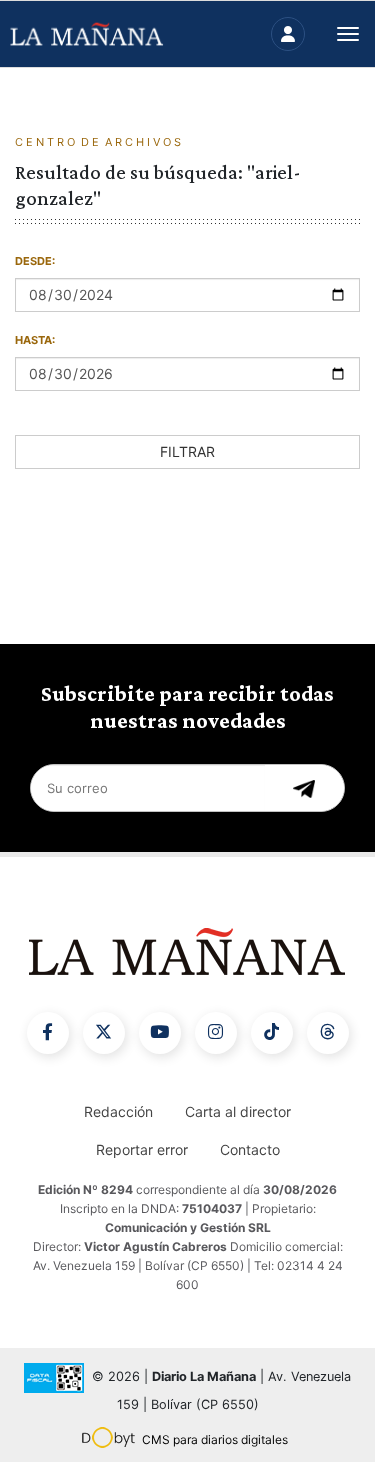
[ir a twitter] (104, 1033)
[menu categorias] (348, 32)
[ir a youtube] (160, 1033)
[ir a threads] (328, 1033)
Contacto (250, 1149)
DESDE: (35, 261)
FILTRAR (187, 451)
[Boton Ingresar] (288, 34)
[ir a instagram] (216, 1033)
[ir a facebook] (48, 1033)
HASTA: (35, 340)
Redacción (118, 1111)
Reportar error (142, 1149)
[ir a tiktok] (272, 1033)
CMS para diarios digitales (215, 1439)
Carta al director (238, 1111)
